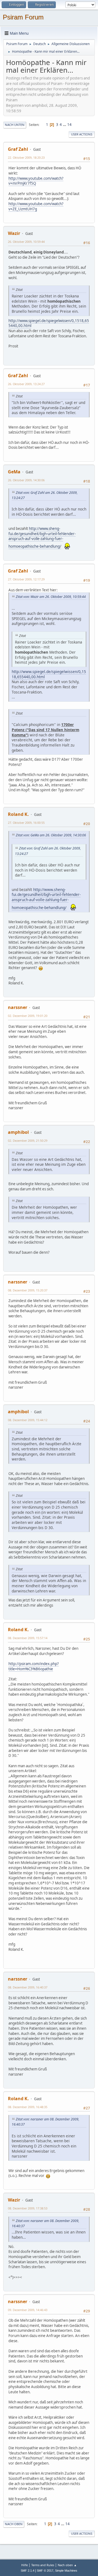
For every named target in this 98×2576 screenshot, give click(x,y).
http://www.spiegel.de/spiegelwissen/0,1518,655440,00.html (49, 323)
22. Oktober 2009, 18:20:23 (26, 157)
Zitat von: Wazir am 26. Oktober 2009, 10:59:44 (51, 597)
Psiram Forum (23, 17)
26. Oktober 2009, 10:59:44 (26, 242)
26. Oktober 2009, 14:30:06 (26, 480)
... (65, 125)
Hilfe (24, 2565)
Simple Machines (66, 2571)
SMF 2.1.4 (27, 2571)
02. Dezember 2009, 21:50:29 (28, 1141)
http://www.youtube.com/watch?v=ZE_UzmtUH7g (36, 206)
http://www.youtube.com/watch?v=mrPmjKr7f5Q (36, 181)
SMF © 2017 (45, 2571)
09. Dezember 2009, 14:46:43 (28, 2310)
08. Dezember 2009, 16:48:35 (28, 2107)
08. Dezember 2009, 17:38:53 (28, 2208)
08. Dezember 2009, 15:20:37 (28, 1290)
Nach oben (14, 2524)
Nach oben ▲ (67, 2565)
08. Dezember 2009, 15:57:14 (28, 1638)
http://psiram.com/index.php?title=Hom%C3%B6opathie (34, 1666)
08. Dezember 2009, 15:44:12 (28, 1420)
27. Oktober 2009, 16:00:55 (26, 823)
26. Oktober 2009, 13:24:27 (26, 384)
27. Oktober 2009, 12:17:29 (26, 579)
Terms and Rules (43, 2565)
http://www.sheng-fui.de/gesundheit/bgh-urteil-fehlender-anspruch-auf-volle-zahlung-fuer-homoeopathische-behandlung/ (42, 537)
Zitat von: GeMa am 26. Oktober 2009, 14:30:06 (51, 835)
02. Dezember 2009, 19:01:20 (28, 1016)
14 (69, 125)
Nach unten (15, 125)
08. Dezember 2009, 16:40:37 (28, 1987)
